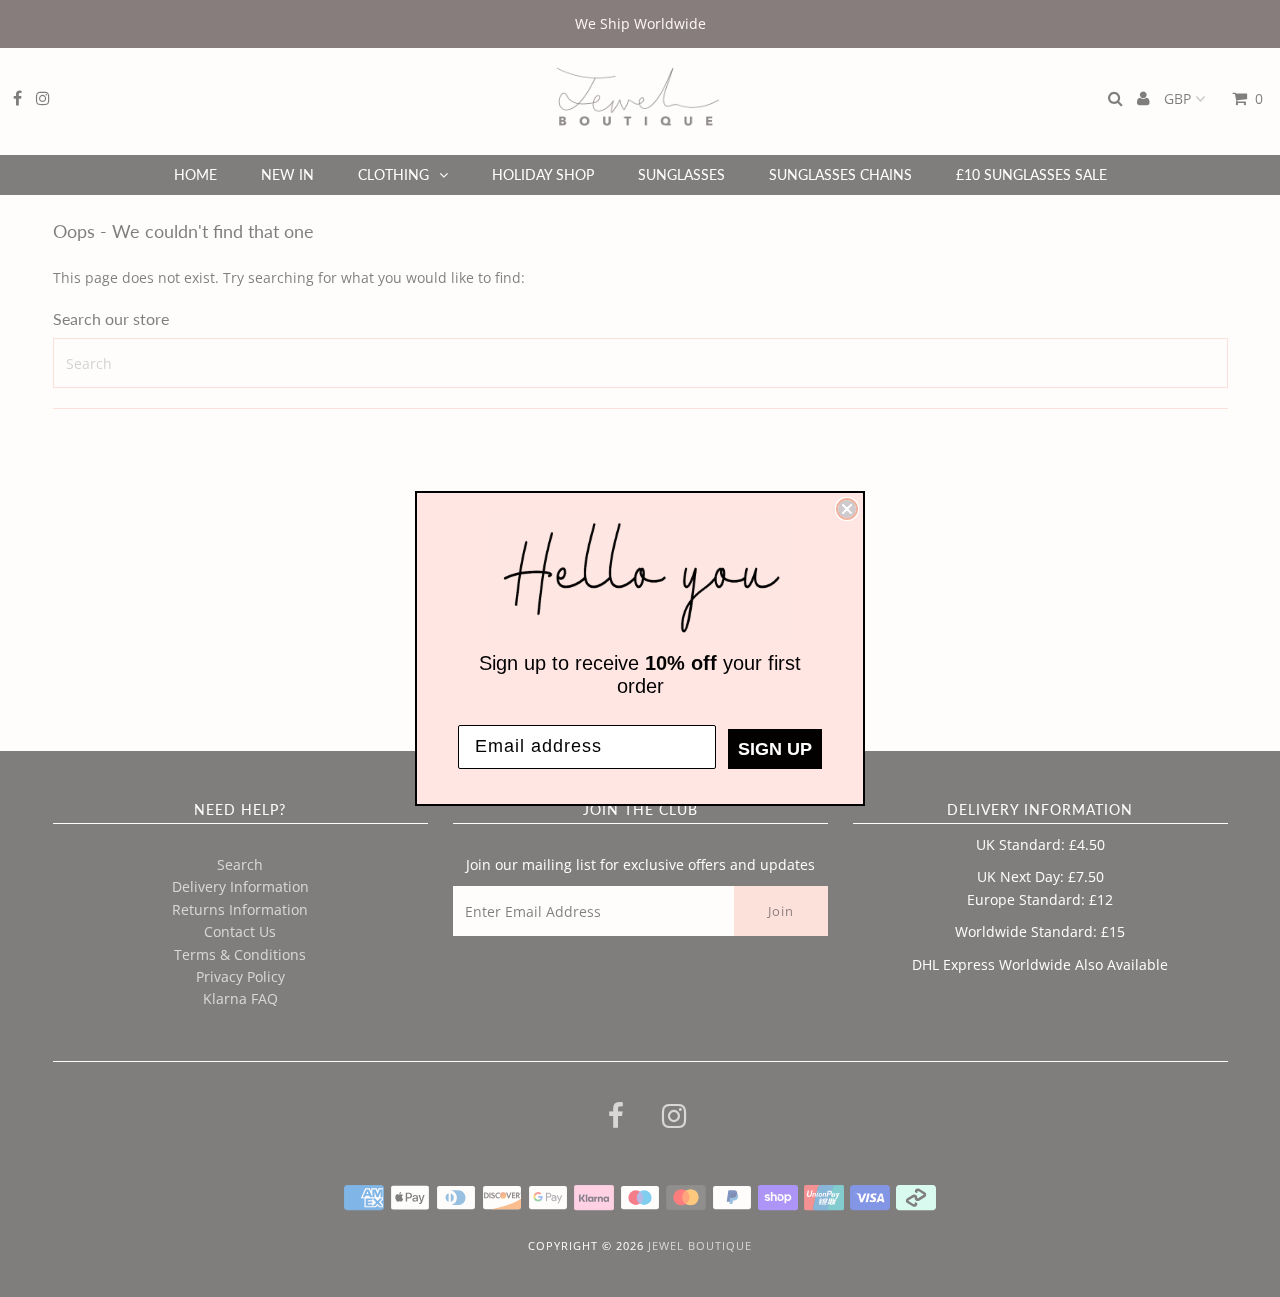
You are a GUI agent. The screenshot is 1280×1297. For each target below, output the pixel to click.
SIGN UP (775, 749)
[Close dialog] (847, 509)
